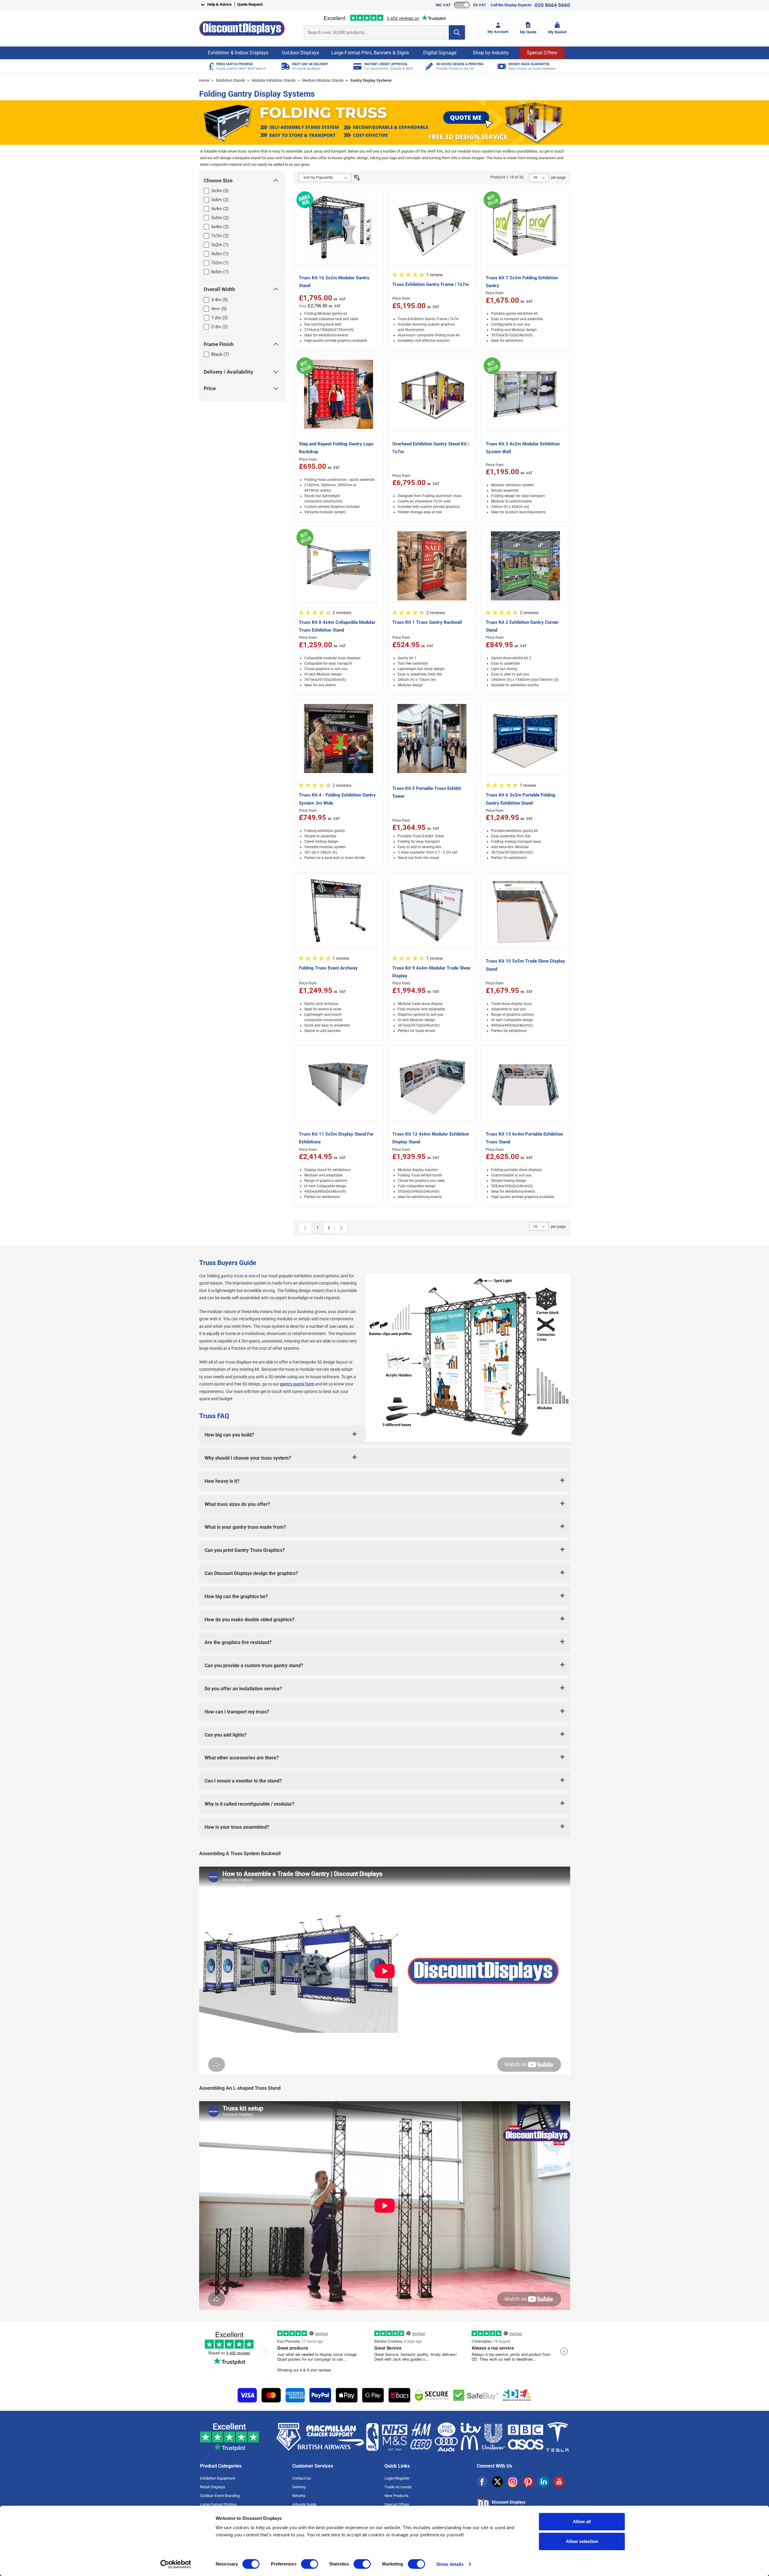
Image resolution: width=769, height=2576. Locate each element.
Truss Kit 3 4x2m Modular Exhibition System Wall (523, 448)
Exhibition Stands (231, 80)
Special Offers (542, 53)
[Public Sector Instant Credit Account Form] (357, 66)
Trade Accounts (398, 2487)
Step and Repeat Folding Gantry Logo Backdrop (336, 448)
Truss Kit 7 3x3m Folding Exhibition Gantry (522, 282)
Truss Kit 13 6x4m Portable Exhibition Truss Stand (524, 1138)
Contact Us (302, 2478)
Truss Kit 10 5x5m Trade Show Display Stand (525, 965)
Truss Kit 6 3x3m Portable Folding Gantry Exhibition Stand (521, 799)
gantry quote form (297, 1384)
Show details (450, 2564)
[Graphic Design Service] (429, 66)
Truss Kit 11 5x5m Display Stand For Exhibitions (336, 1138)
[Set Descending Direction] (357, 178)
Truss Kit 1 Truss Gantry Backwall (427, 622)
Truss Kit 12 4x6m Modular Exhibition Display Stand (431, 1138)
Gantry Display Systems (371, 80)
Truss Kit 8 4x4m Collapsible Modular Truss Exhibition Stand (337, 626)
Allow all (582, 2521)
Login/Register (397, 2478)
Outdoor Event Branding (220, 2496)
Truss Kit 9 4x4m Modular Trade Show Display (431, 972)
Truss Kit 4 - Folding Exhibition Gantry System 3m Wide (337, 799)
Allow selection (582, 2541)
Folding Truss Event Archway (328, 968)
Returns (299, 2496)
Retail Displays (213, 2487)
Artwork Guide (304, 2504)
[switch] (310, 2564)
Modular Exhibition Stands (274, 80)
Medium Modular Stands (323, 80)
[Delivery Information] (285, 66)
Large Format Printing (218, 2504)
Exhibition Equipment (218, 2478)
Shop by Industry (491, 53)
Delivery (299, 2487)
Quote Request (250, 4)
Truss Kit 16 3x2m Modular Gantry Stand (334, 282)
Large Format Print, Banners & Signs (370, 53)
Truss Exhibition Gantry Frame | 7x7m (431, 284)
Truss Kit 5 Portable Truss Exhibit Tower (427, 792)
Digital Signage (440, 53)
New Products (397, 2496)
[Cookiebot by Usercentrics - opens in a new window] (176, 2564)
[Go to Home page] (242, 28)
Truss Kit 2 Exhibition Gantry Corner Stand (522, 626)
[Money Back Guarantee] (501, 66)
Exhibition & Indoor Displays (238, 53)
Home (204, 80)
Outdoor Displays (300, 53)
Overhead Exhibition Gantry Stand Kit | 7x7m (431, 448)
